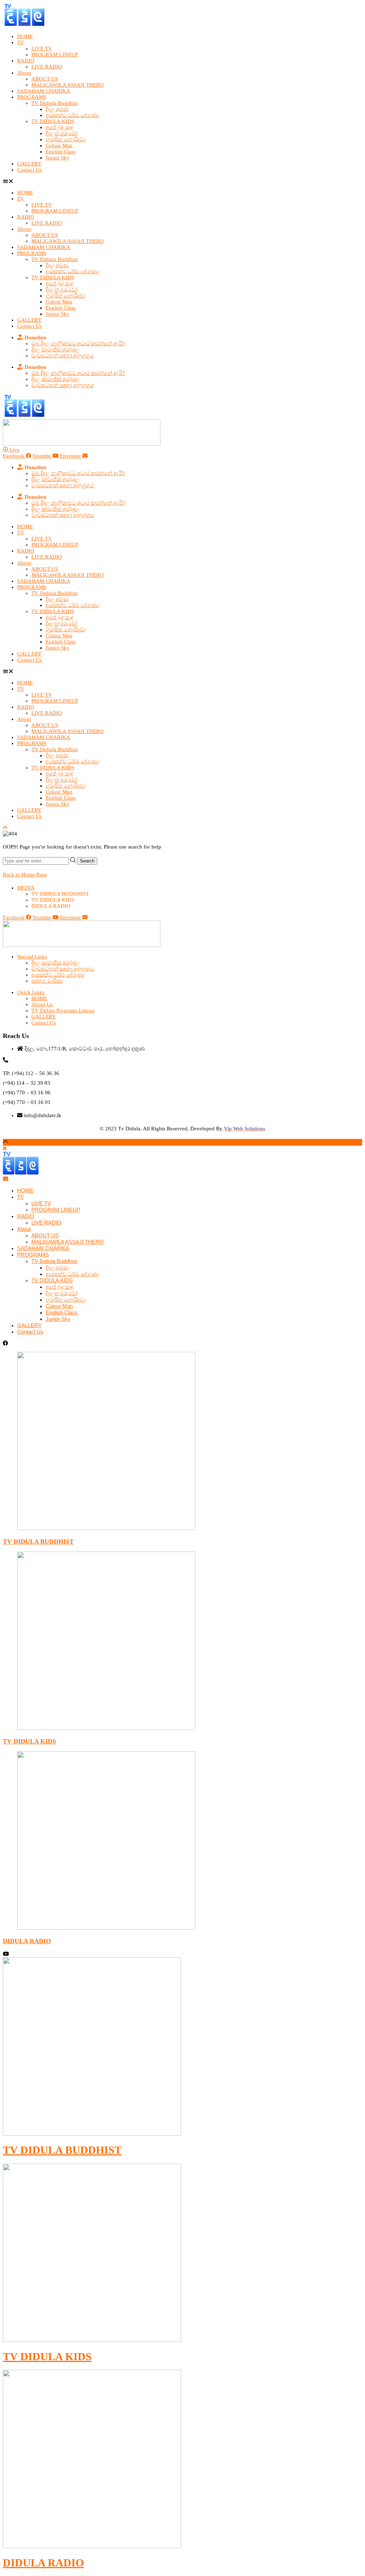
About (24, 73)
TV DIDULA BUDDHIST (38, 1542)
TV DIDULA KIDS (53, 121)
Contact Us (29, 170)
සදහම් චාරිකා (47, 981)
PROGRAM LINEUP (55, 55)
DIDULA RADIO (27, 1941)
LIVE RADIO (47, 67)
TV (21, 42)
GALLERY (29, 164)
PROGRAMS (32, 97)
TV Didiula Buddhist (55, 103)
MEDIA (26, 888)
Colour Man (59, 146)
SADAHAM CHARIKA (44, 91)
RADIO (26, 61)
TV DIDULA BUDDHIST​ (62, 2150)
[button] (182, 181)
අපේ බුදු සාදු (60, 127)
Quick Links (31, 992)
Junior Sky (58, 158)
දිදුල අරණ (57, 109)
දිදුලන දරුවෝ (61, 133)
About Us (42, 1004)
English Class (61, 152)
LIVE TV (42, 49)
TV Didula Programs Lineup (63, 1010)
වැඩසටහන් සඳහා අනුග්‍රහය (63, 356)
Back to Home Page (25, 875)
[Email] (6, 1179)
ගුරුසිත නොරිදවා (66, 139)
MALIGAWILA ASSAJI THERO (68, 85)
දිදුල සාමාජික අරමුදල (55, 350)
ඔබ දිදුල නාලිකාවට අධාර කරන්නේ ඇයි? (78, 343)
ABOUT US (45, 79)
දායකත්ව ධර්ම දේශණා (72, 115)
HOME (25, 36)
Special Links (32, 957)
